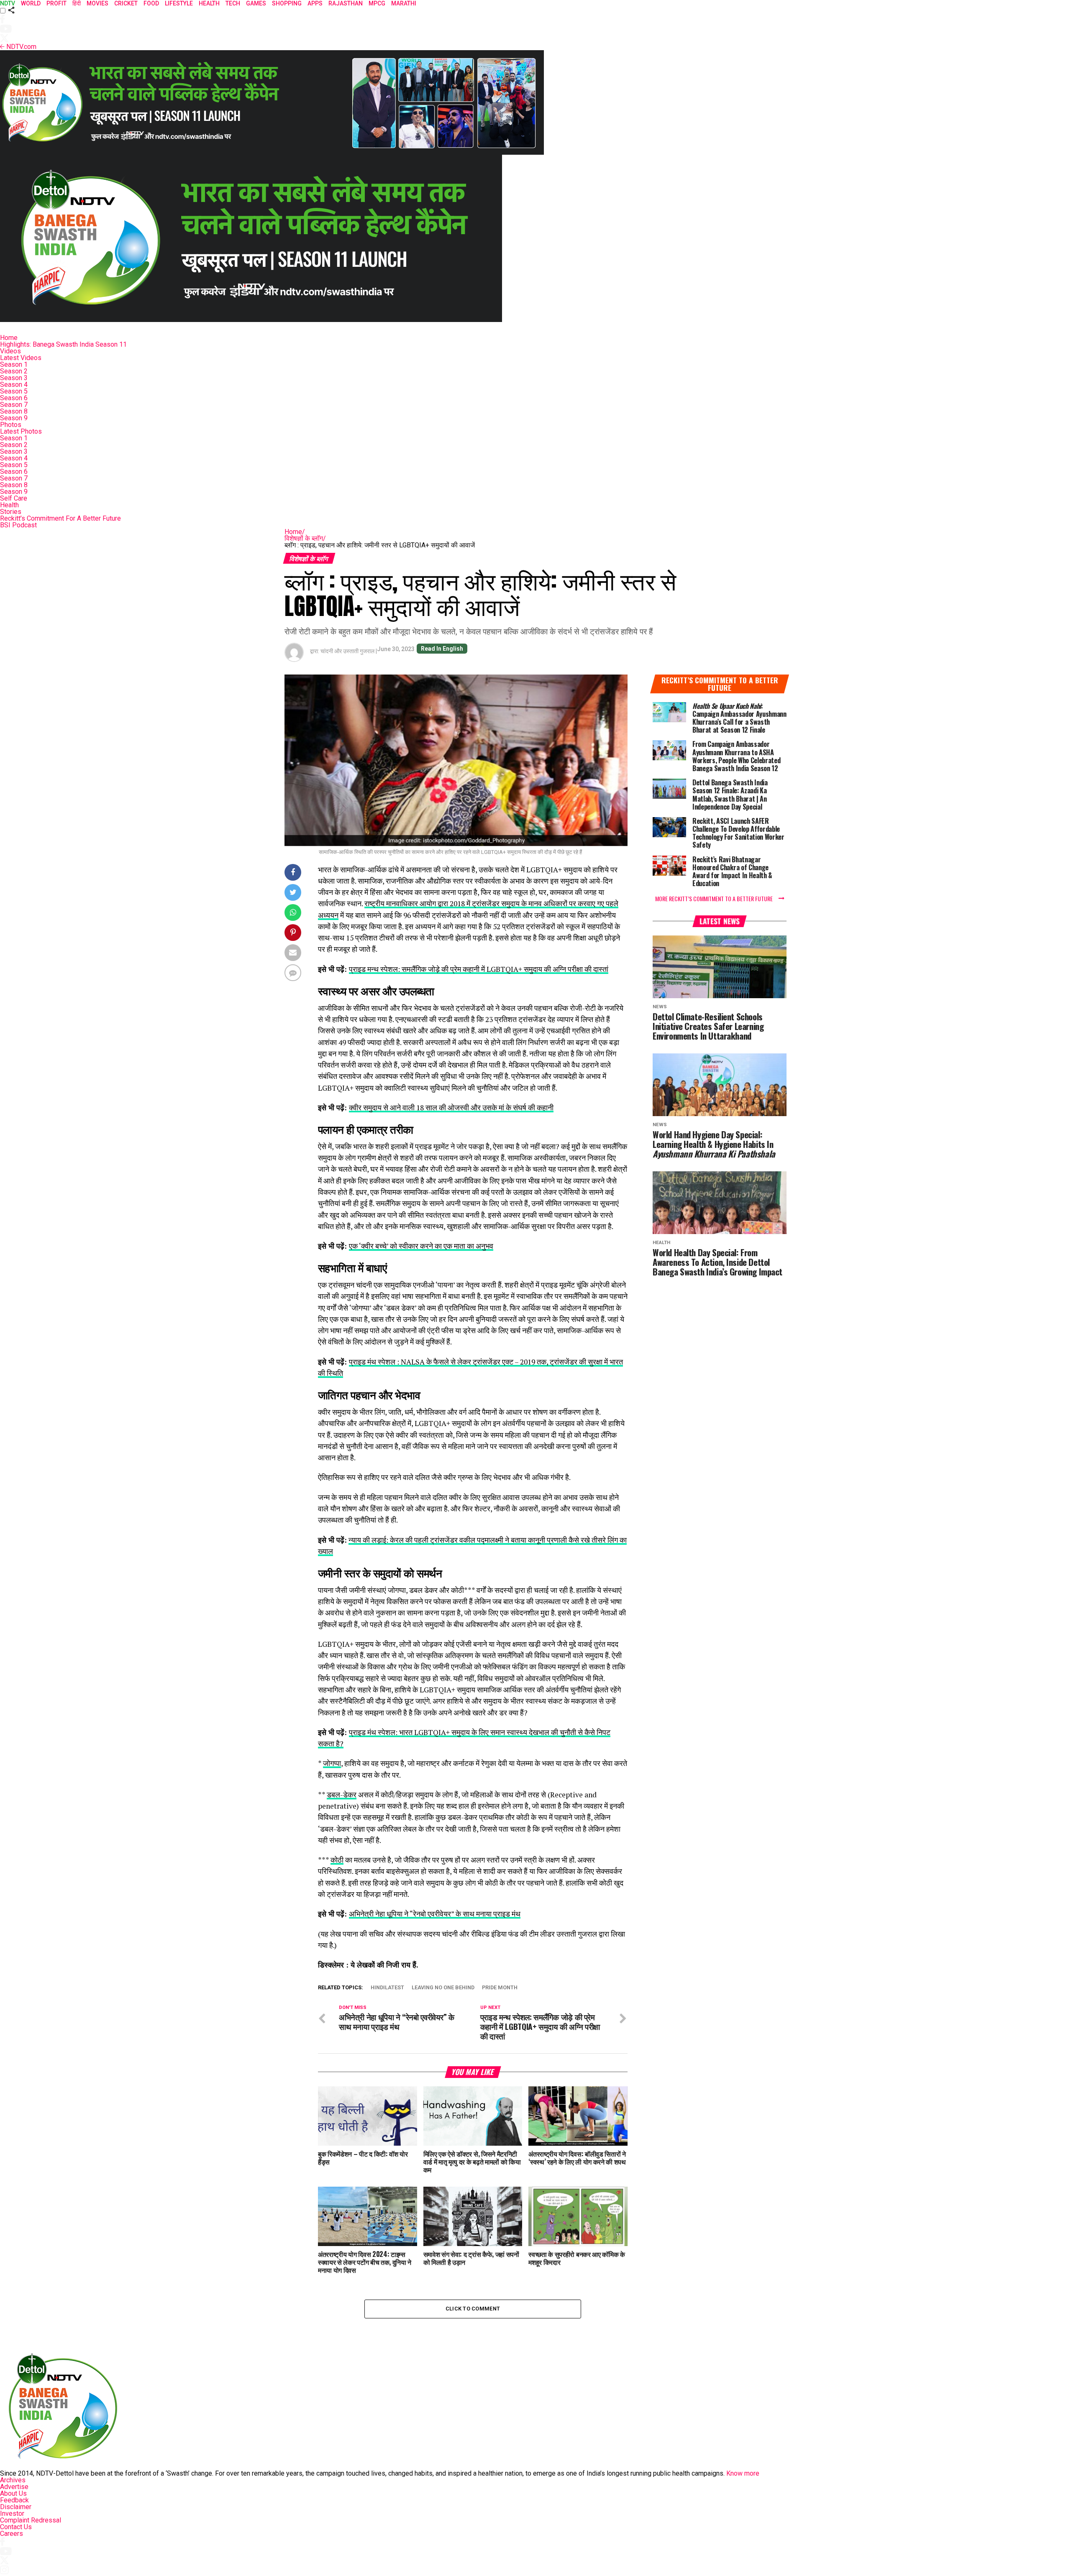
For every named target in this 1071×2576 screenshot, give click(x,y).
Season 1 (14, 364)
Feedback (14, 2500)
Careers (12, 2534)
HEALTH (209, 3)
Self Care (14, 498)
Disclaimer (16, 2507)
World (31, 3)
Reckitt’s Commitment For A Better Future (60, 518)
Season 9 (14, 418)
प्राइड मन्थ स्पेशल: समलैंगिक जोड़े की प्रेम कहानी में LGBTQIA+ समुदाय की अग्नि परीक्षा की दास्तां (479, 969)
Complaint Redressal (31, 2520)
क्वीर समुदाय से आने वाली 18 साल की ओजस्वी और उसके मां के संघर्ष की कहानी (451, 1108)
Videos (10, 351)
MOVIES (97, 3)
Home (9, 338)
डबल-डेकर (342, 1795)
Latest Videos (21, 358)
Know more (743, 2473)
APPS (315, 3)
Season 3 (14, 378)
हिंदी (77, 3)
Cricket (126, 3)
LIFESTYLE (179, 3)
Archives (13, 2480)
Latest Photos (21, 431)
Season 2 (14, 371)
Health (9, 505)
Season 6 (14, 398)
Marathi (404, 3)
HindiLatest (387, 1988)
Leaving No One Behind (443, 1988)
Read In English (442, 649)
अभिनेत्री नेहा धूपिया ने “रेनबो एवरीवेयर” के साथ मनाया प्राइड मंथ (435, 1914)
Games (256, 3)
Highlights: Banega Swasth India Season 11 (63, 344)
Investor (12, 2513)
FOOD (151, 3)
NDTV (8, 3)
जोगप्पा (332, 1763)
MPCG (377, 3)
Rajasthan (346, 3)
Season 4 (14, 385)
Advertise (14, 2487)
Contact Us (16, 2527)
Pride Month (500, 1988)
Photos (11, 425)
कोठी (337, 1860)
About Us (13, 2493)
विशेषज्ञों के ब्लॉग (305, 538)
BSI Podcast (18, 525)
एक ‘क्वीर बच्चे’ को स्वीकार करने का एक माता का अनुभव (421, 1246)
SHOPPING (287, 3)
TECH (233, 3)
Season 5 (14, 391)
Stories (11, 512)
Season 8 (14, 411)
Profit (56, 3)
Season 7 (14, 405)
